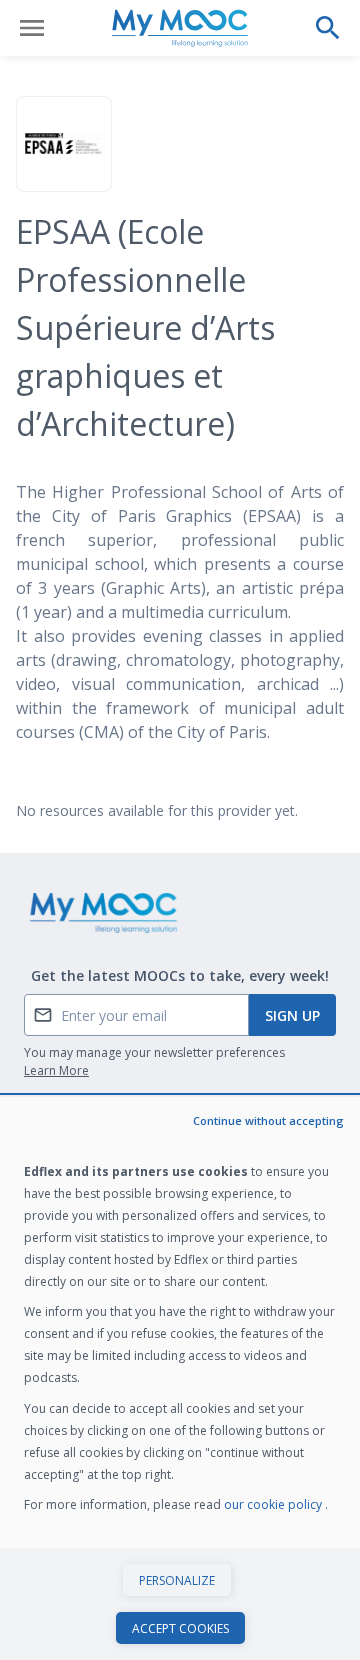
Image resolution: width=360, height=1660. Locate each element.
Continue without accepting (268, 1120)
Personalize (177, 1580)
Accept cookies (180, 1628)
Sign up (292, 1015)
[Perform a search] (328, 28)
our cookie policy (274, 1504)
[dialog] (180, 1378)
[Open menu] (32, 28)
